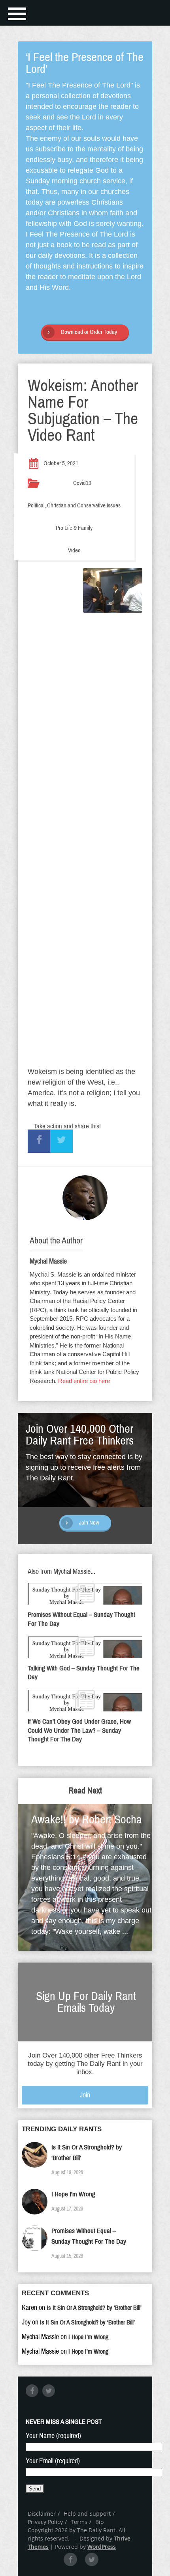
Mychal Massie (48, 1261)
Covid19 (82, 483)
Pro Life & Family (74, 528)
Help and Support (87, 2514)
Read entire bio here (84, 1381)
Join (85, 2095)
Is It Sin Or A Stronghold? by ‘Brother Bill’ (94, 2308)
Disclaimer (42, 2514)
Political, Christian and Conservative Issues (74, 505)
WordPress (102, 2547)
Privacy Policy (45, 2522)
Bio (99, 2522)
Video (74, 550)
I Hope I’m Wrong (73, 2194)
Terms (79, 2522)
